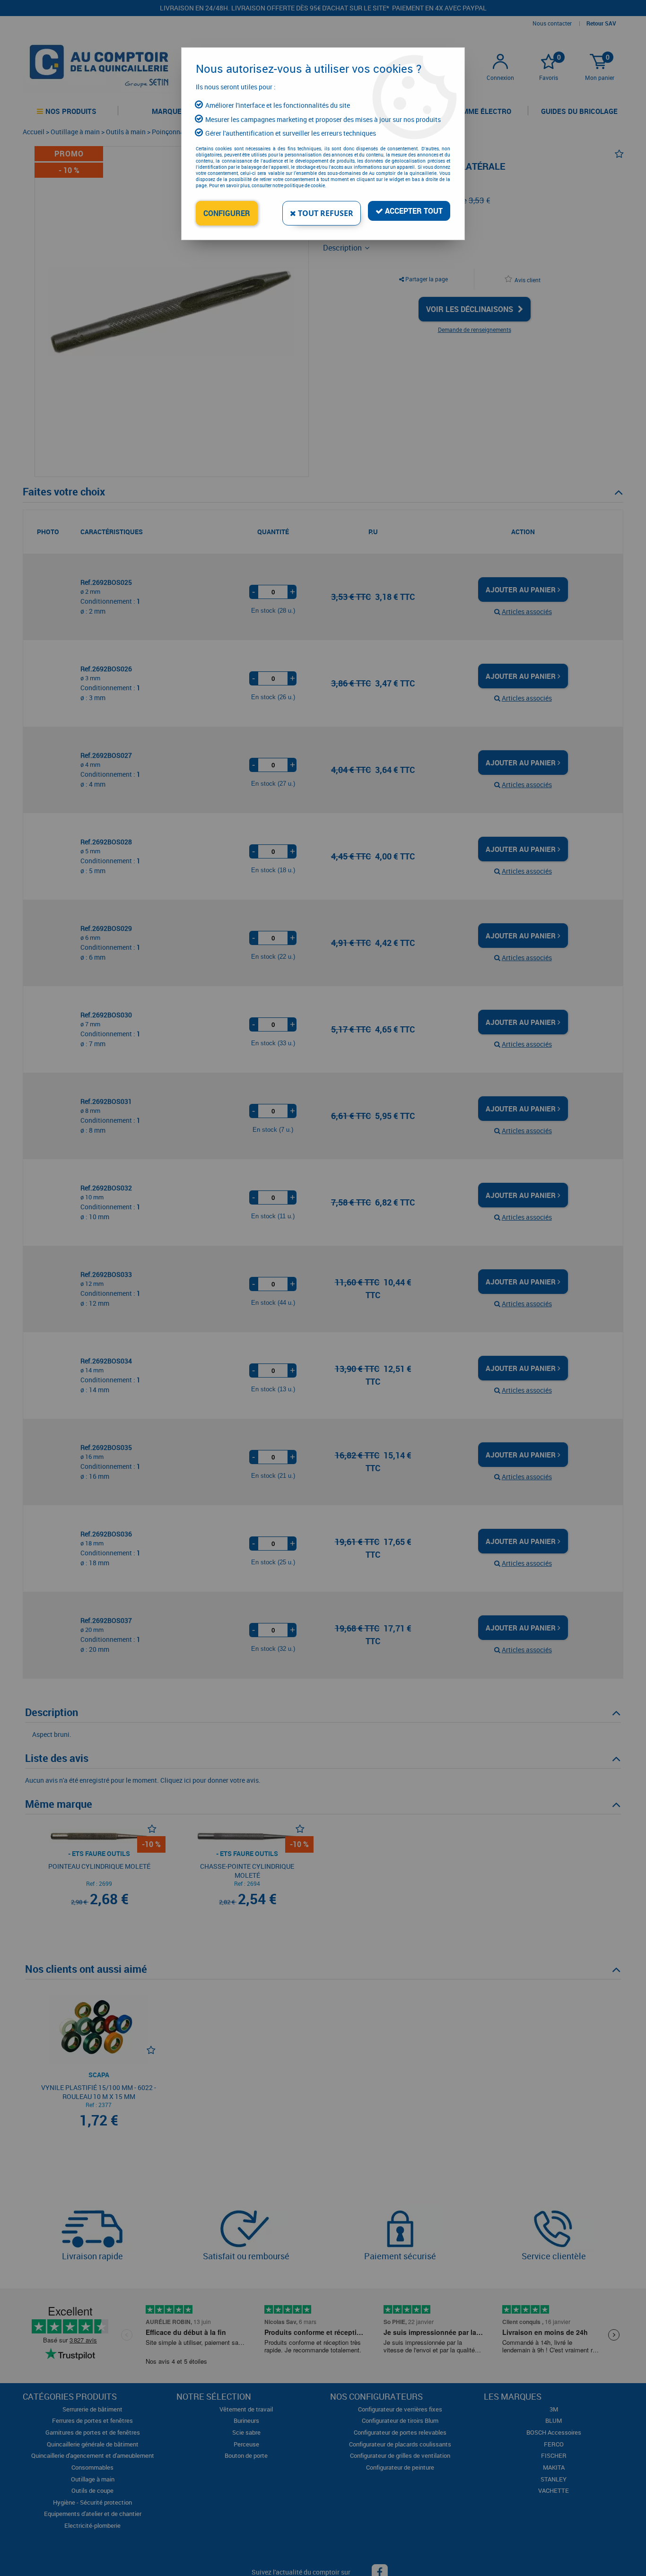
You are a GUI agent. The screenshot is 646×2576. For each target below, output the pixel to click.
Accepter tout (413, 211)
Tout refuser (325, 213)
